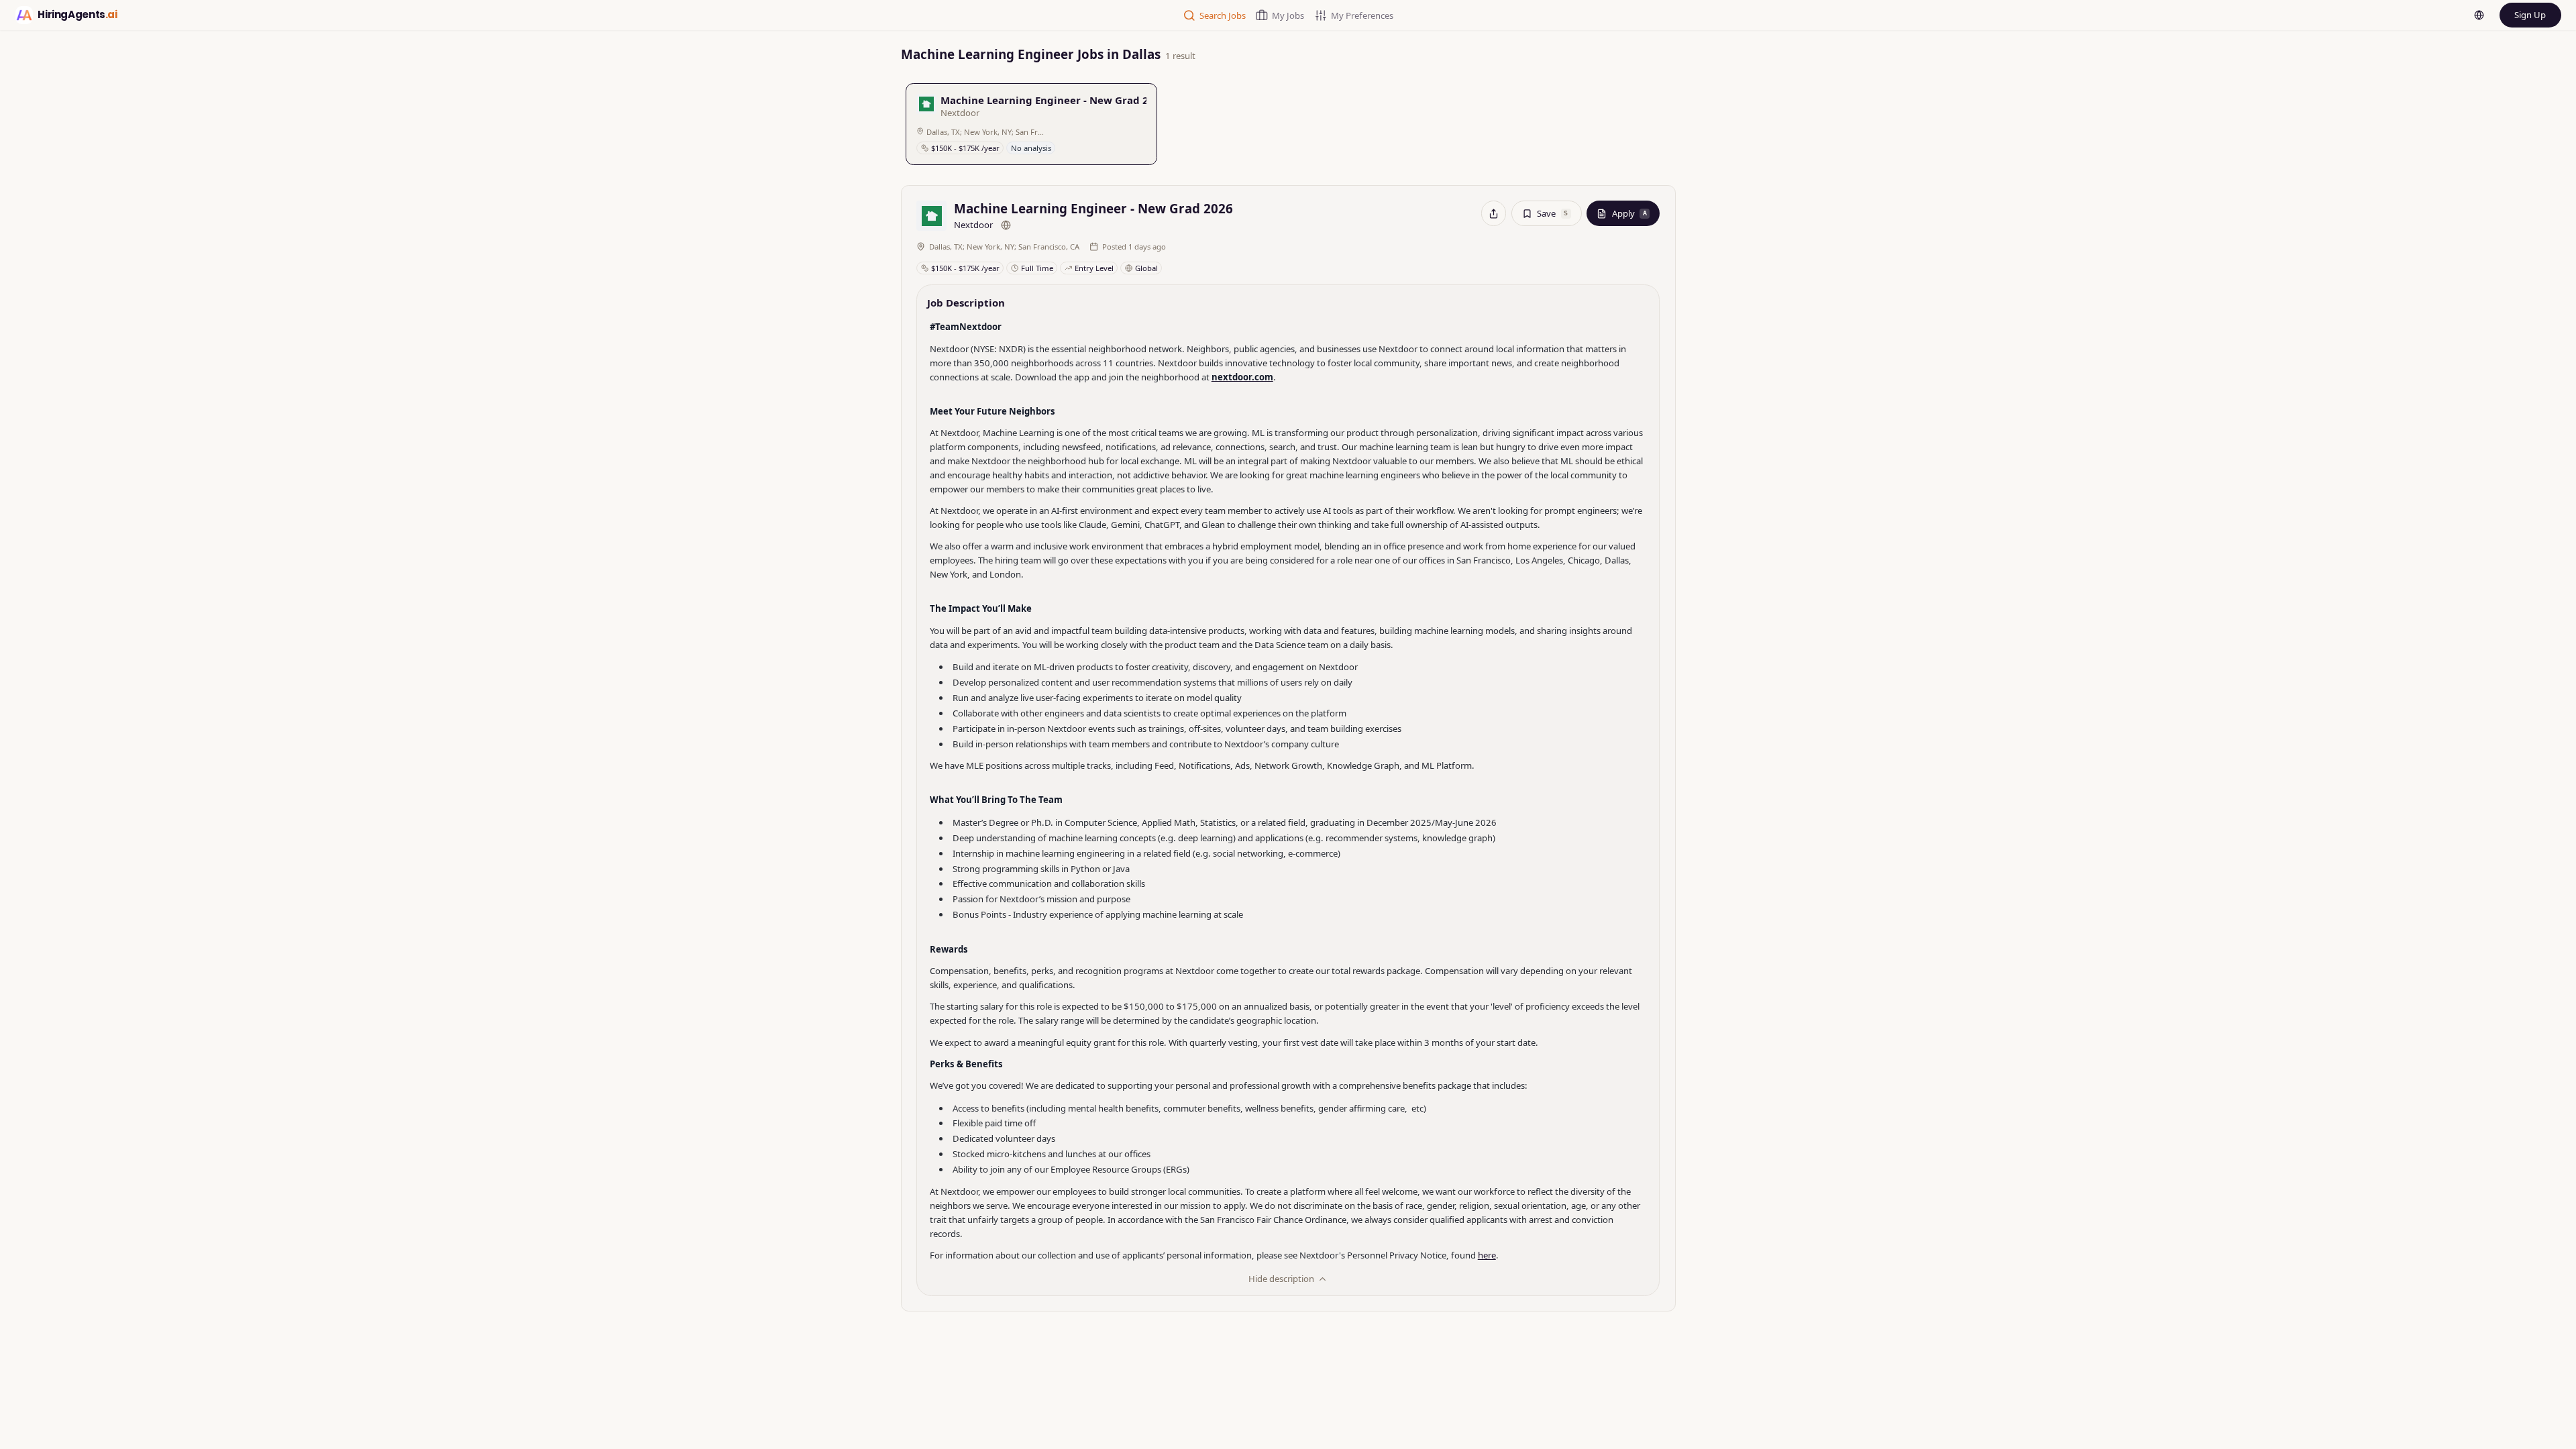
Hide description (1281, 1279)
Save (1552, 213)
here (1487, 1255)
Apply (1629, 213)
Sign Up (2530, 15)
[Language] (2479, 15)
